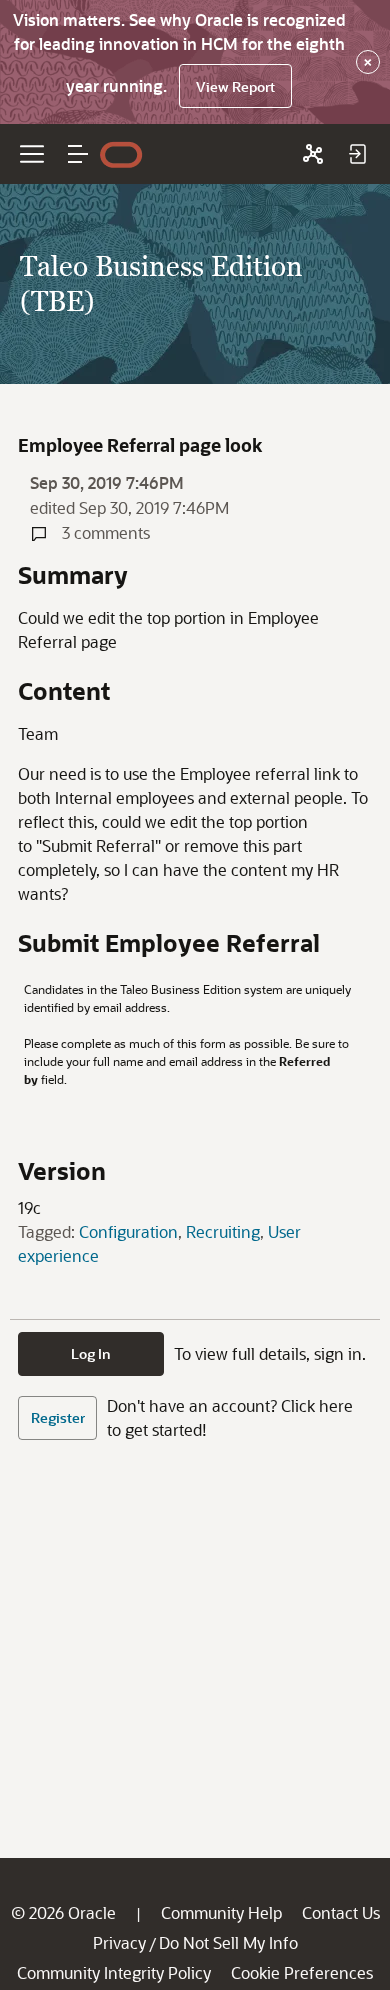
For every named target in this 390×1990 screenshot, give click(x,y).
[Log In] (357, 154)
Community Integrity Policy (114, 1972)
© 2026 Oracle (63, 1912)
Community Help (221, 1912)
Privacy (119, 1942)
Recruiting (223, 1231)
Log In (91, 1353)
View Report (235, 86)
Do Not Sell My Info (228, 1942)
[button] (78, 154)
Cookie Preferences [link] (302, 1972)
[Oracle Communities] (313, 154)
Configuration (128, 1231)
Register (58, 1417)
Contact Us (341, 1912)
